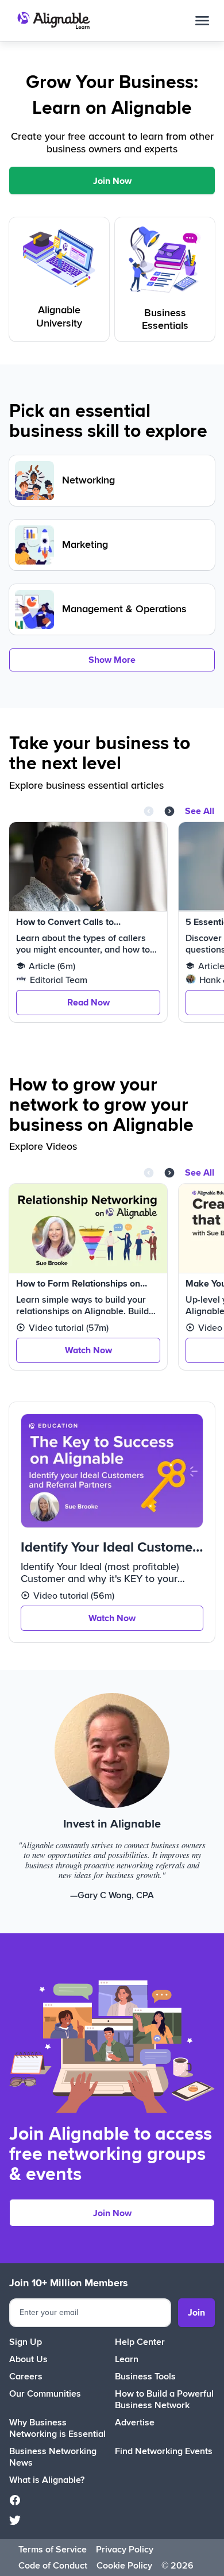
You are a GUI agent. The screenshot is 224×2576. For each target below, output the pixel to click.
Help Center (140, 2342)
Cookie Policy (124, 2566)
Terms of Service (53, 2550)
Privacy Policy (125, 2550)
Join (196, 2313)
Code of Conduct (53, 2566)
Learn (127, 2359)
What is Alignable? (47, 2480)
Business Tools (145, 2377)
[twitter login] (112, 2520)
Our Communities (45, 2394)
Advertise (135, 2423)
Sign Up (26, 2342)
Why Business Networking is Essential (57, 2428)
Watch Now (88, 1350)
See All (200, 811)
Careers (26, 2377)
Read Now (88, 1003)
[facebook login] (112, 2500)
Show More (112, 660)
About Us (28, 2359)
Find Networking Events (164, 2451)
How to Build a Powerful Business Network (164, 2400)
